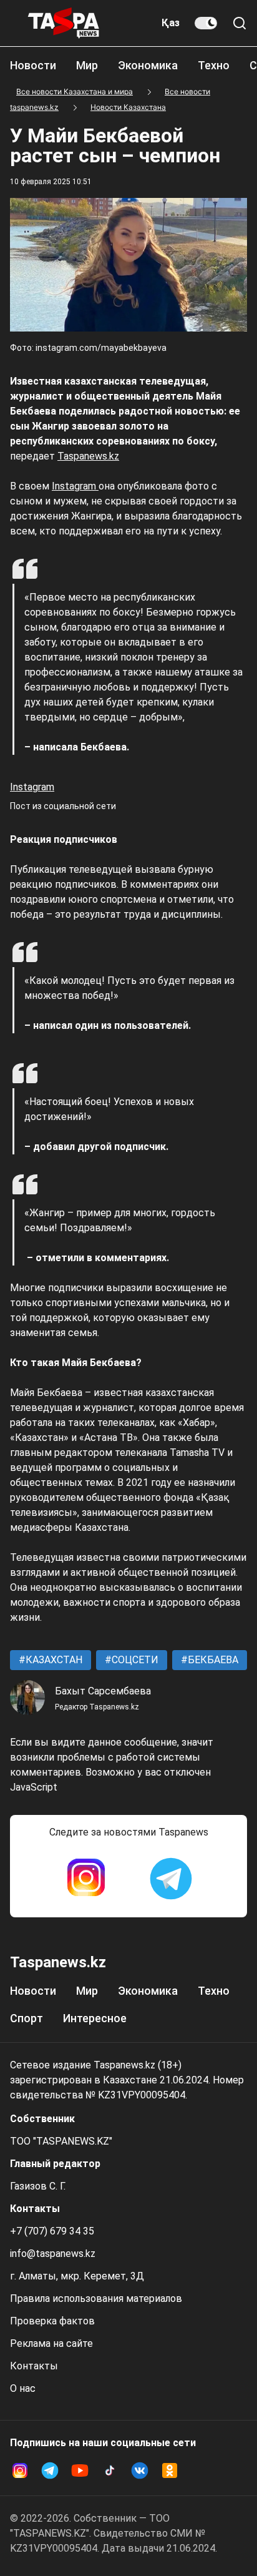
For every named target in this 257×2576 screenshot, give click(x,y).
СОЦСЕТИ (134, 1660)
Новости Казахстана (128, 107)
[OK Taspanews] (170, 2470)
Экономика (148, 65)
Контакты (34, 2366)
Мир (87, 65)
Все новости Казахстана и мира (75, 91)
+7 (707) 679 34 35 (52, 2231)
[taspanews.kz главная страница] (64, 23)
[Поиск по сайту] (240, 23)
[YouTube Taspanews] (80, 2470)
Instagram (75, 486)
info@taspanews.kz (53, 2254)
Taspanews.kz (88, 456)
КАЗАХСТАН (53, 1660)
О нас (23, 2388)
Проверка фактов (52, 2321)
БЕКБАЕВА (212, 1660)
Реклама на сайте (51, 2343)
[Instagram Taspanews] (86, 1879)
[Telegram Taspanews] (171, 1879)
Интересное (95, 2018)
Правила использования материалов (96, 2298)
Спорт (27, 2018)
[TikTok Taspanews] (110, 2470)
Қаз (171, 23)
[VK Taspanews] (140, 2470)
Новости (33, 65)
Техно (214, 65)
